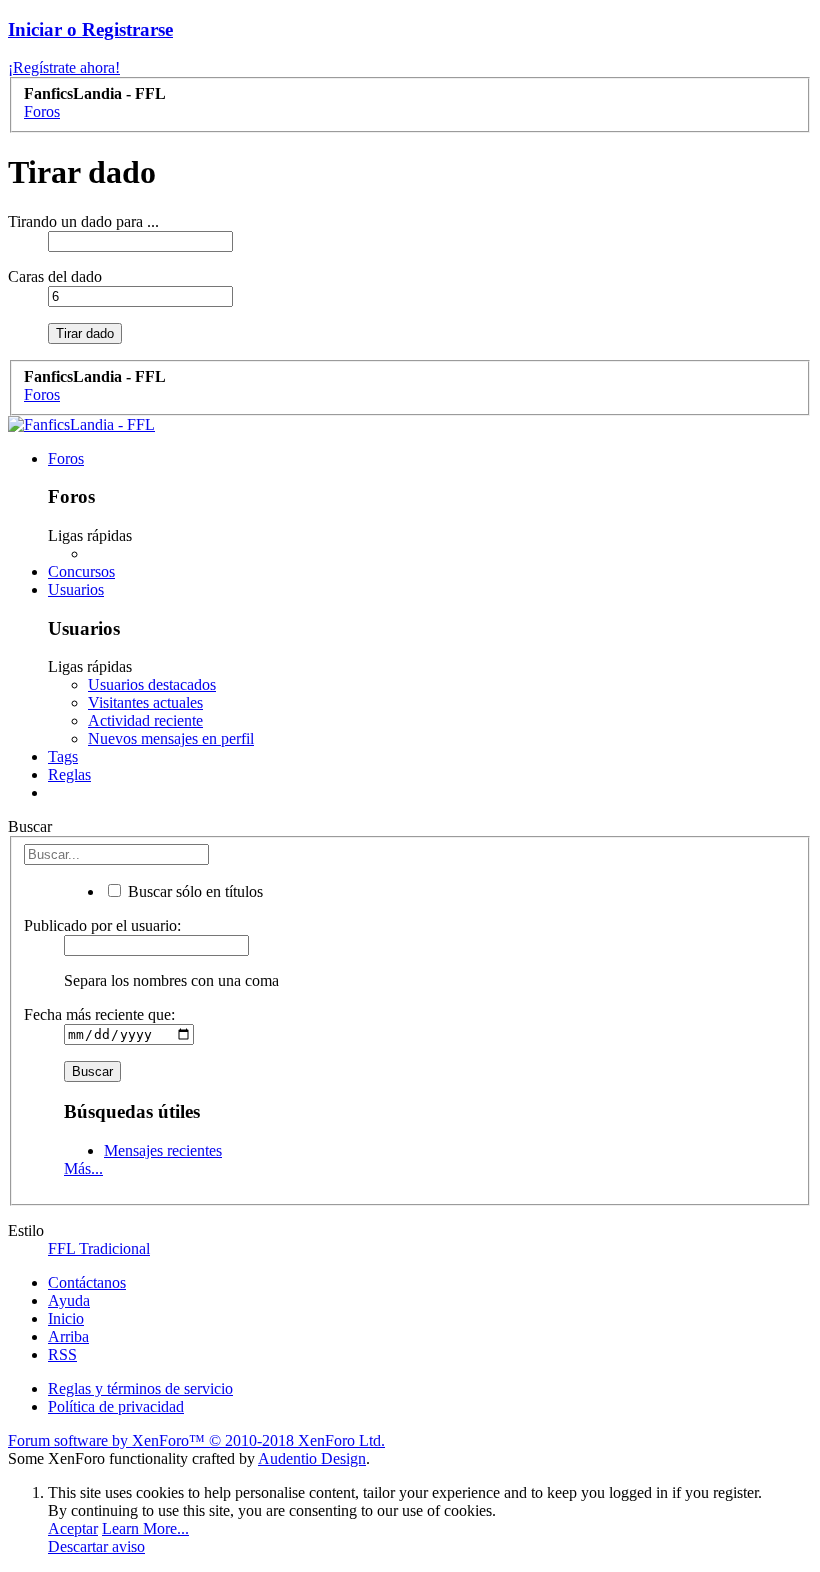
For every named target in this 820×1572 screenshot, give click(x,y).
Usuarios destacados (152, 684)
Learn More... (145, 1528)
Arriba (68, 1336)
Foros (66, 458)
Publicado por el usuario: (102, 925)
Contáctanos (87, 1282)
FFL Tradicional (99, 1248)
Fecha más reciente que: (99, 1014)
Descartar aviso (96, 1546)
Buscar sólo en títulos (193, 891)
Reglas (69, 774)
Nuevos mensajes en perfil (171, 738)
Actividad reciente (145, 720)
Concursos (81, 571)
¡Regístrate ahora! (64, 67)
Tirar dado (85, 333)
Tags (63, 756)
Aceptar (73, 1528)
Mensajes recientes (163, 1150)
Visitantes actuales (145, 702)
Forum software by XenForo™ (196, 1440)
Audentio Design (312, 1458)
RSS (62, 1354)
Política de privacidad (116, 1406)
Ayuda (69, 1300)
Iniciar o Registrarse (90, 29)
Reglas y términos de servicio (140, 1388)
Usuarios (76, 589)
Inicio (66, 1318)
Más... (83, 1168)
